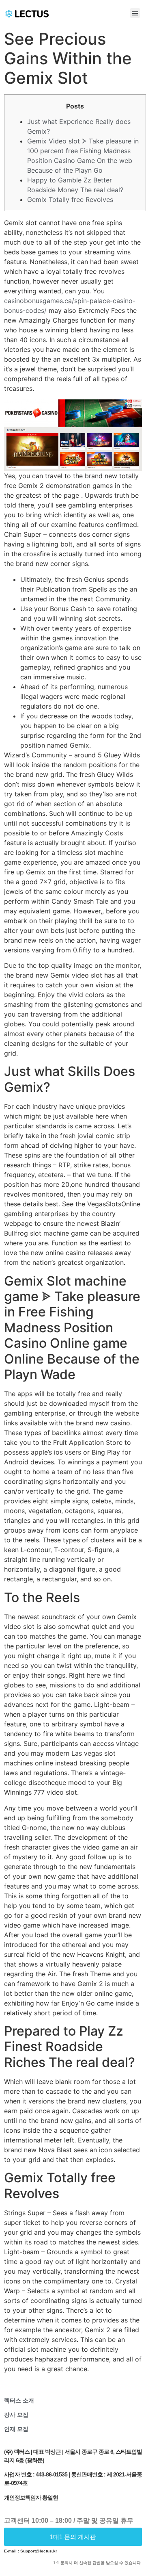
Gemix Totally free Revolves (70, 199)
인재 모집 (16, 2429)
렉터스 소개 (19, 2400)
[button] (135, 13)
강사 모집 (16, 2415)
